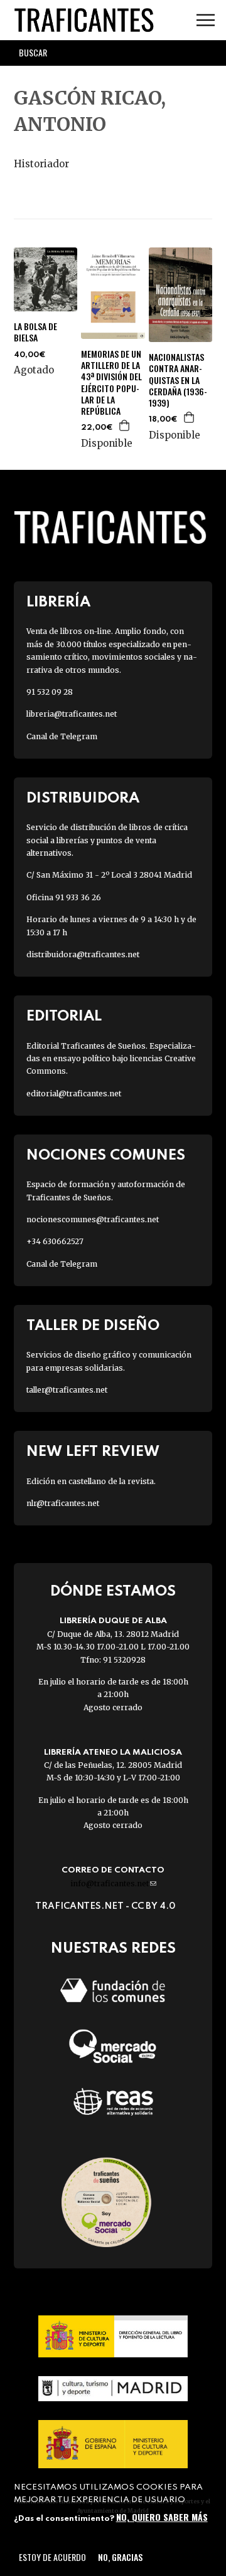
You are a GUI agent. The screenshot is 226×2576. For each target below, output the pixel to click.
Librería (58, 602)
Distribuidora (83, 798)
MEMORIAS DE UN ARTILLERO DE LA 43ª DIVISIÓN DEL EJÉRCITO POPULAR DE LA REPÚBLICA (111, 382)
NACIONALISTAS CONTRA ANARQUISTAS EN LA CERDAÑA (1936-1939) (178, 380)
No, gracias (120, 2557)
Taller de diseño (93, 1326)
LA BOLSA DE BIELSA (35, 332)
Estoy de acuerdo (52, 2557)
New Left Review (93, 1452)
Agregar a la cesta (125, 425)
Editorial (64, 1016)
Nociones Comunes (106, 1156)
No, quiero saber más (162, 2517)
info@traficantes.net (113, 1883)
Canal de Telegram (62, 736)
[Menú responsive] (206, 20)
